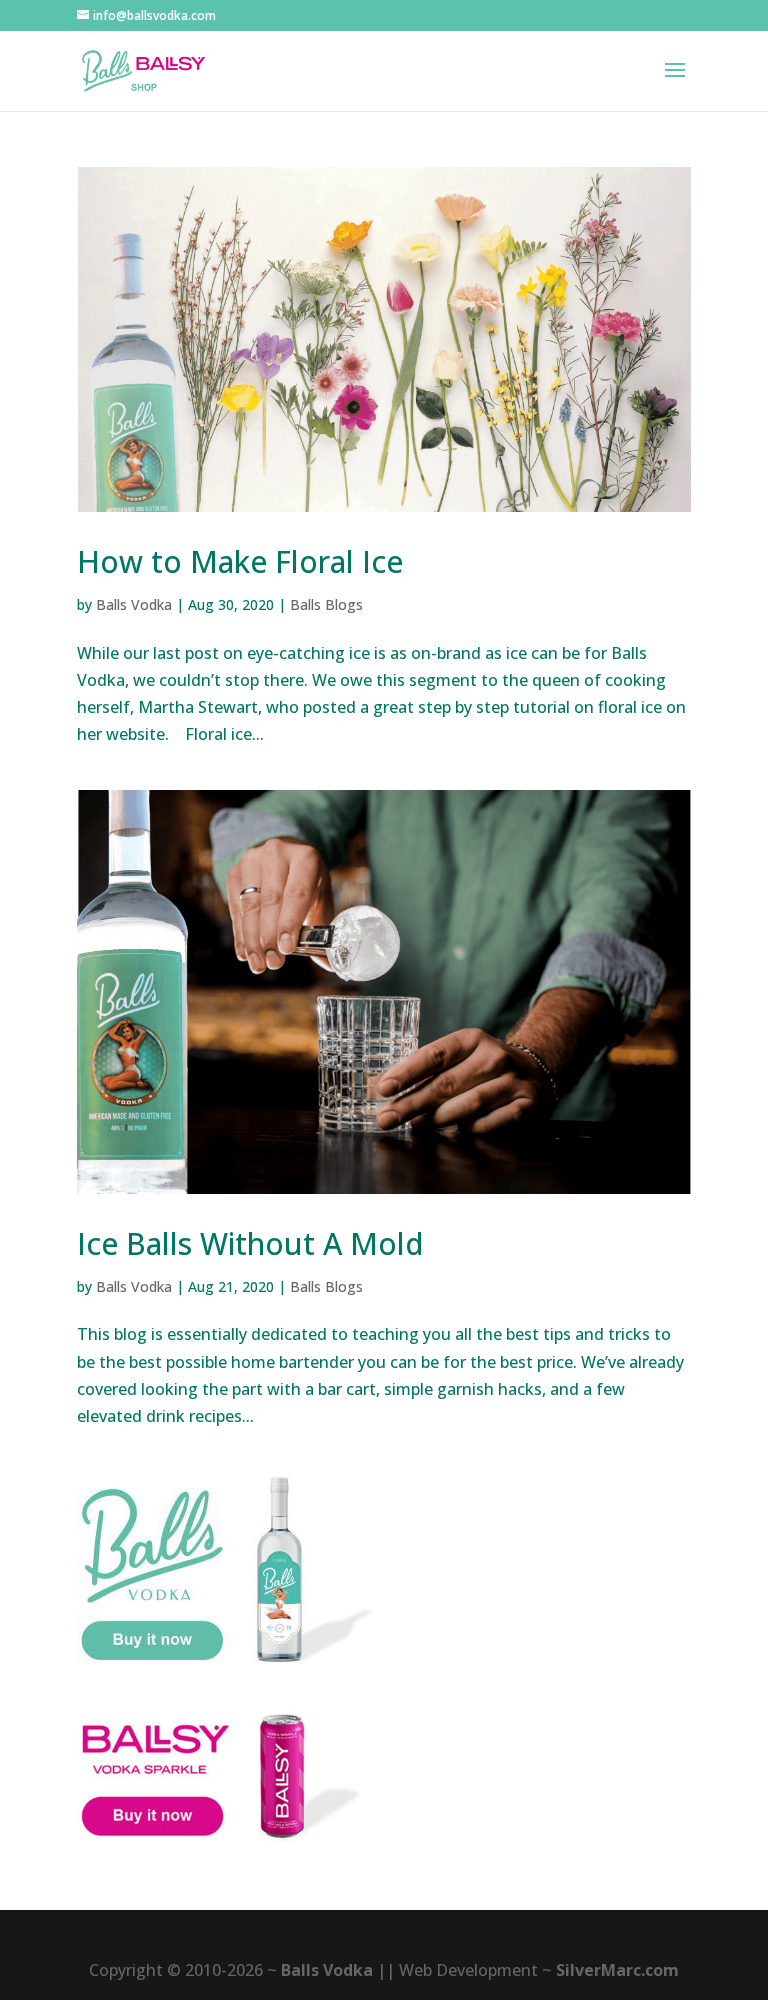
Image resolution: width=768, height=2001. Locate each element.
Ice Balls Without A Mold (250, 1243)
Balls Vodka (134, 604)
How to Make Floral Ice (240, 561)
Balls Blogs (326, 604)
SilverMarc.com (617, 1970)
